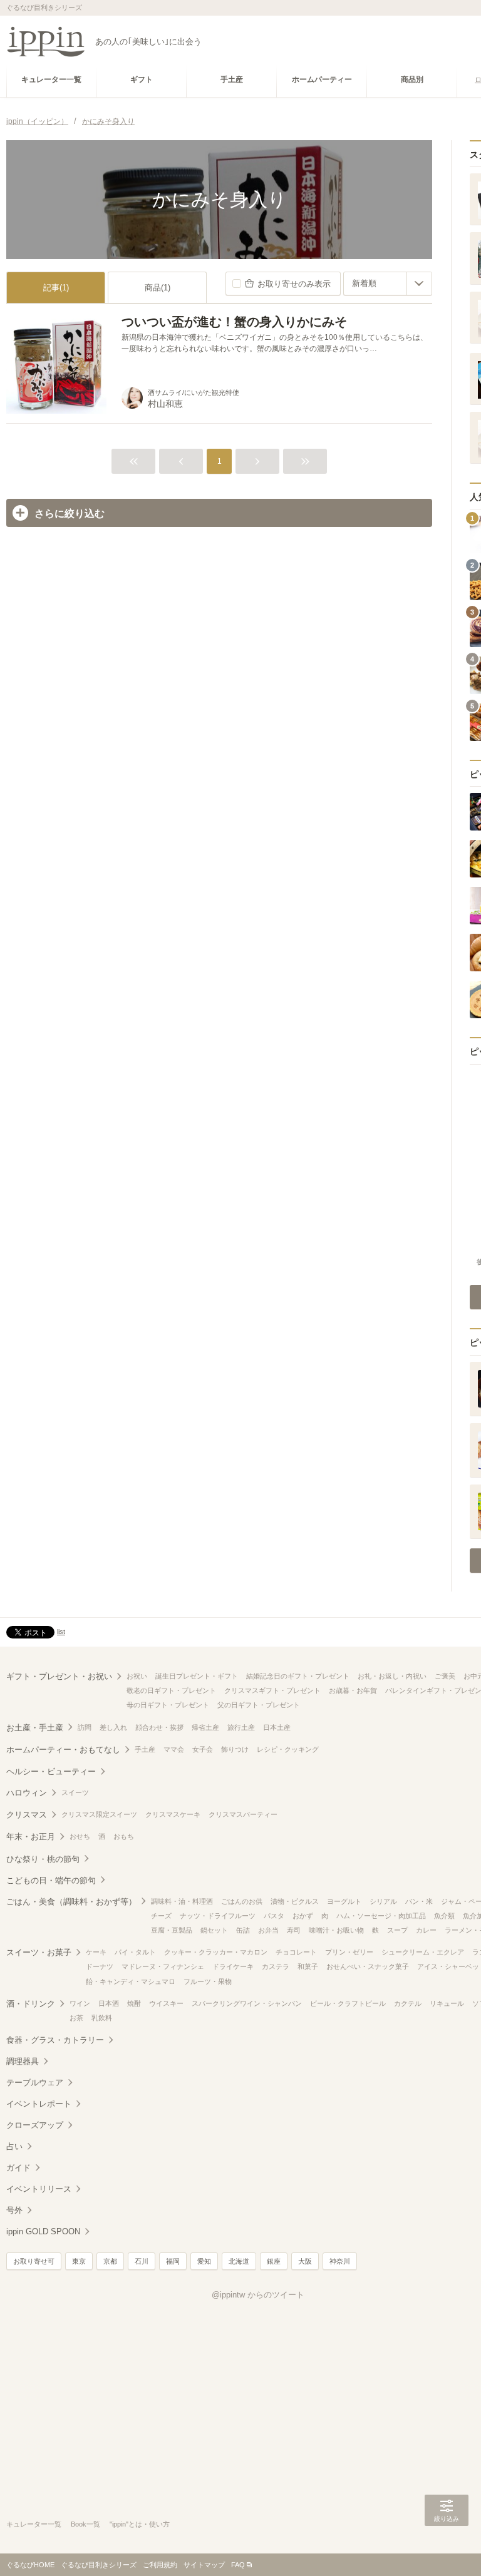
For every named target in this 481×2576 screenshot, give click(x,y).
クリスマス (27, 1815)
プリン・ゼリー (349, 1952)
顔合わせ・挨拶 (159, 1727)
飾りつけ (235, 1749)
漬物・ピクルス (295, 1901)
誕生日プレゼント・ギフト (197, 1676)
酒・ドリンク (31, 2004)
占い (14, 2146)
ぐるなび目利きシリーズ (99, 2565)
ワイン (80, 2003)
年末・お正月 (31, 1837)
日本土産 (277, 1727)
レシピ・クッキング (288, 1749)
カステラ (276, 1966)
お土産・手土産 (35, 1728)
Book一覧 (85, 2524)
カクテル (408, 2003)
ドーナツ (100, 1966)
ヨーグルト (344, 1901)
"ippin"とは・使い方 (140, 2524)
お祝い (137, 1676)
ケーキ (96, 1952)
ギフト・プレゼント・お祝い (59, 1676)
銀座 (274, 2261)
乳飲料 (102, 2018)
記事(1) (56, 288)
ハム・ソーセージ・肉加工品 (381, 1916)
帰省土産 (205, 1727)
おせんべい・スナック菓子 (368, 1966)
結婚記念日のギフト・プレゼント (298, 1676)
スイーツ (75, 1792)
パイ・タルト (135, 1952)
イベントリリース (39, 2189)
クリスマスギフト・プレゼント (272, 1690)
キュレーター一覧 (34, 2524)
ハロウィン (27, 1793)
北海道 (239, 2261)
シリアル (383, 1901)
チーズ (161, 1916)
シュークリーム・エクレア (423, 1952)
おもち (124, 1836)
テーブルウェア (35, 2083)
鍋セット (214, 1930)
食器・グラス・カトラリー (55, 2040)
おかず (303, 1916)
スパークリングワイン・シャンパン (247, 2003)
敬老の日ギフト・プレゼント (171, 1690)
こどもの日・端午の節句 (51, 1880)
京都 (110, 2261)
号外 (14, 2210)
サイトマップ (204, 2565)
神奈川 (340, 2261)
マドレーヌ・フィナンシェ (163, 1966)
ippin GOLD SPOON (43, 2231)
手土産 (145, 1749)
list (61, 1632)
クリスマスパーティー (243, 1814)
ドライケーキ (233, 1966)
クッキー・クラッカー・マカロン (216, 1952)
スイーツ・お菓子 (39, 1952)
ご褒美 (445, 1676)
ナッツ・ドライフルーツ (218, 1916)
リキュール (447, 2003)
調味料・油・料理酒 (182, 1901)
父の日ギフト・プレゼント (259, 1705)
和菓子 (308, 1966)
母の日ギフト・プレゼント (168, 1705)
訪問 (85, 1727)
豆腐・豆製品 (172, 1930)
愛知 (204, 2261)
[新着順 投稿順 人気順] (388, 284)
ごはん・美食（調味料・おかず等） (71, 1902)
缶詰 (243, 1930)
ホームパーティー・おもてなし (63, 1750)
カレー (426, 1930)
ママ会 (174, 1749)
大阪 (305, 2261)
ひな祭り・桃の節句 (43, 1859)
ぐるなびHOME (30, 2565)
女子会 (203, 1749)
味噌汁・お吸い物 (336, 1930)
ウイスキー (166, 2003)
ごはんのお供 (242, 1901)
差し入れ (113, 1727)
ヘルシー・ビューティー (51, 1771)
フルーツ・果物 (208, 1981)
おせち (80, 1836)
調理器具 (23, 2061)
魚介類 (444, 1916)
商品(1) (158, 288)
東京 (79, 2261)
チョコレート (296, 1952)
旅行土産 (241, 1727)
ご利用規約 (160, 2565)
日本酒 (109, 2003)
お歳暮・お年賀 (353, 1690)
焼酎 (134, 2003)
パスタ (274, 1916)
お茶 (76, 2018)
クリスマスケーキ (173, 1814)
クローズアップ (35, 2125)
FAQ (238, 2565)
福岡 (173, 2261)
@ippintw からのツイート (258, 2295)
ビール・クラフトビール (348, 2003)
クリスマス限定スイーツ (99, 1814)
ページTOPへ (447, 2548)
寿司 (294, 1930)
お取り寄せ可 (34, 2261)
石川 (142, 2261)
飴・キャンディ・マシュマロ (131, 1981)
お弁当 (268, 1930)
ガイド (18, 2168)
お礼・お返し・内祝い (392, 1676)
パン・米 (419, 1901)
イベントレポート (39, 2104)
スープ (397, 1930)
